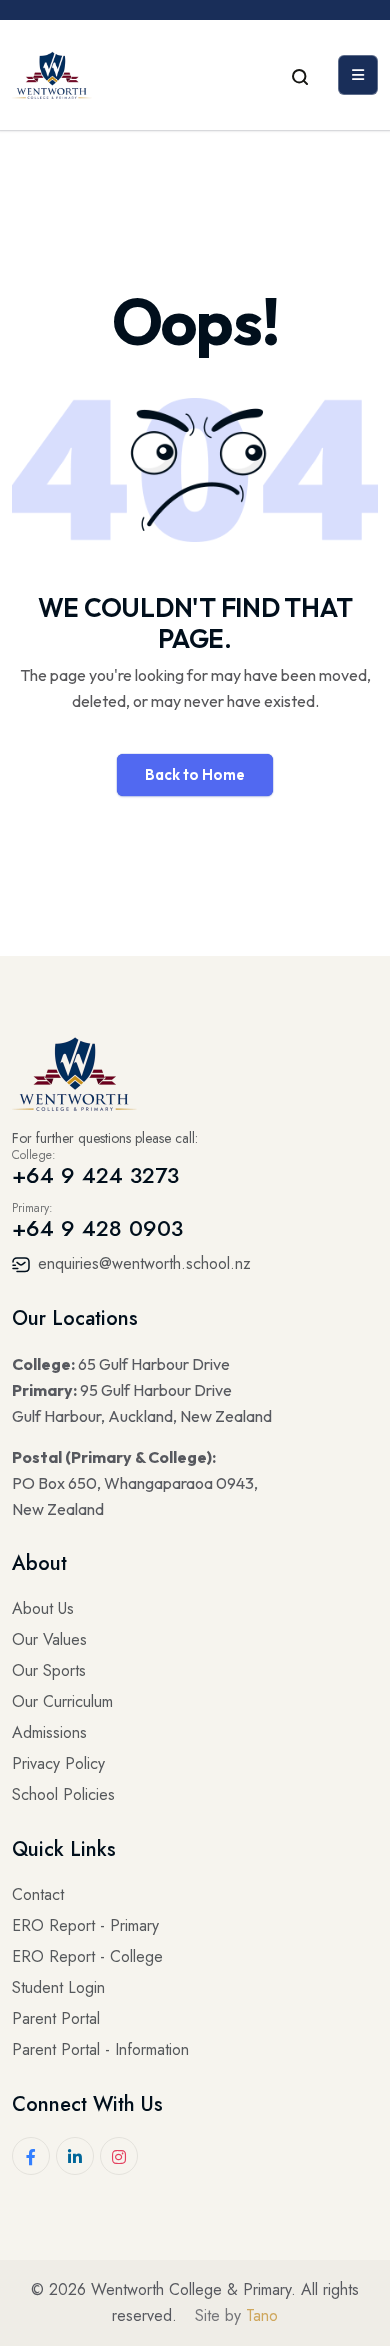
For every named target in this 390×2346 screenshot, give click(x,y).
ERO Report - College (87, 1956)
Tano (262, 2315)
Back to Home (195, 774)
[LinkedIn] (75, 2156)
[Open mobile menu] (358, 75)
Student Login (58, 1987)
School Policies (63, 1794)
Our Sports (49, 1670)
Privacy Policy (58, 1763)
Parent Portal (56, 2018)
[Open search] (300, 75)
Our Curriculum (62, 1701)
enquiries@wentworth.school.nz (142, 1263)
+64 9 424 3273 (95, 1175)
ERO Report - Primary (85, 1925)
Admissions (49, 1732)
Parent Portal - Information (100, 2049)
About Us (43, 1608)
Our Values (49, 1639)
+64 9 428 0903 (97, 1228)
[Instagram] (119, 2156)
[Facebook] (31, 2156)
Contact (38, 1894)
